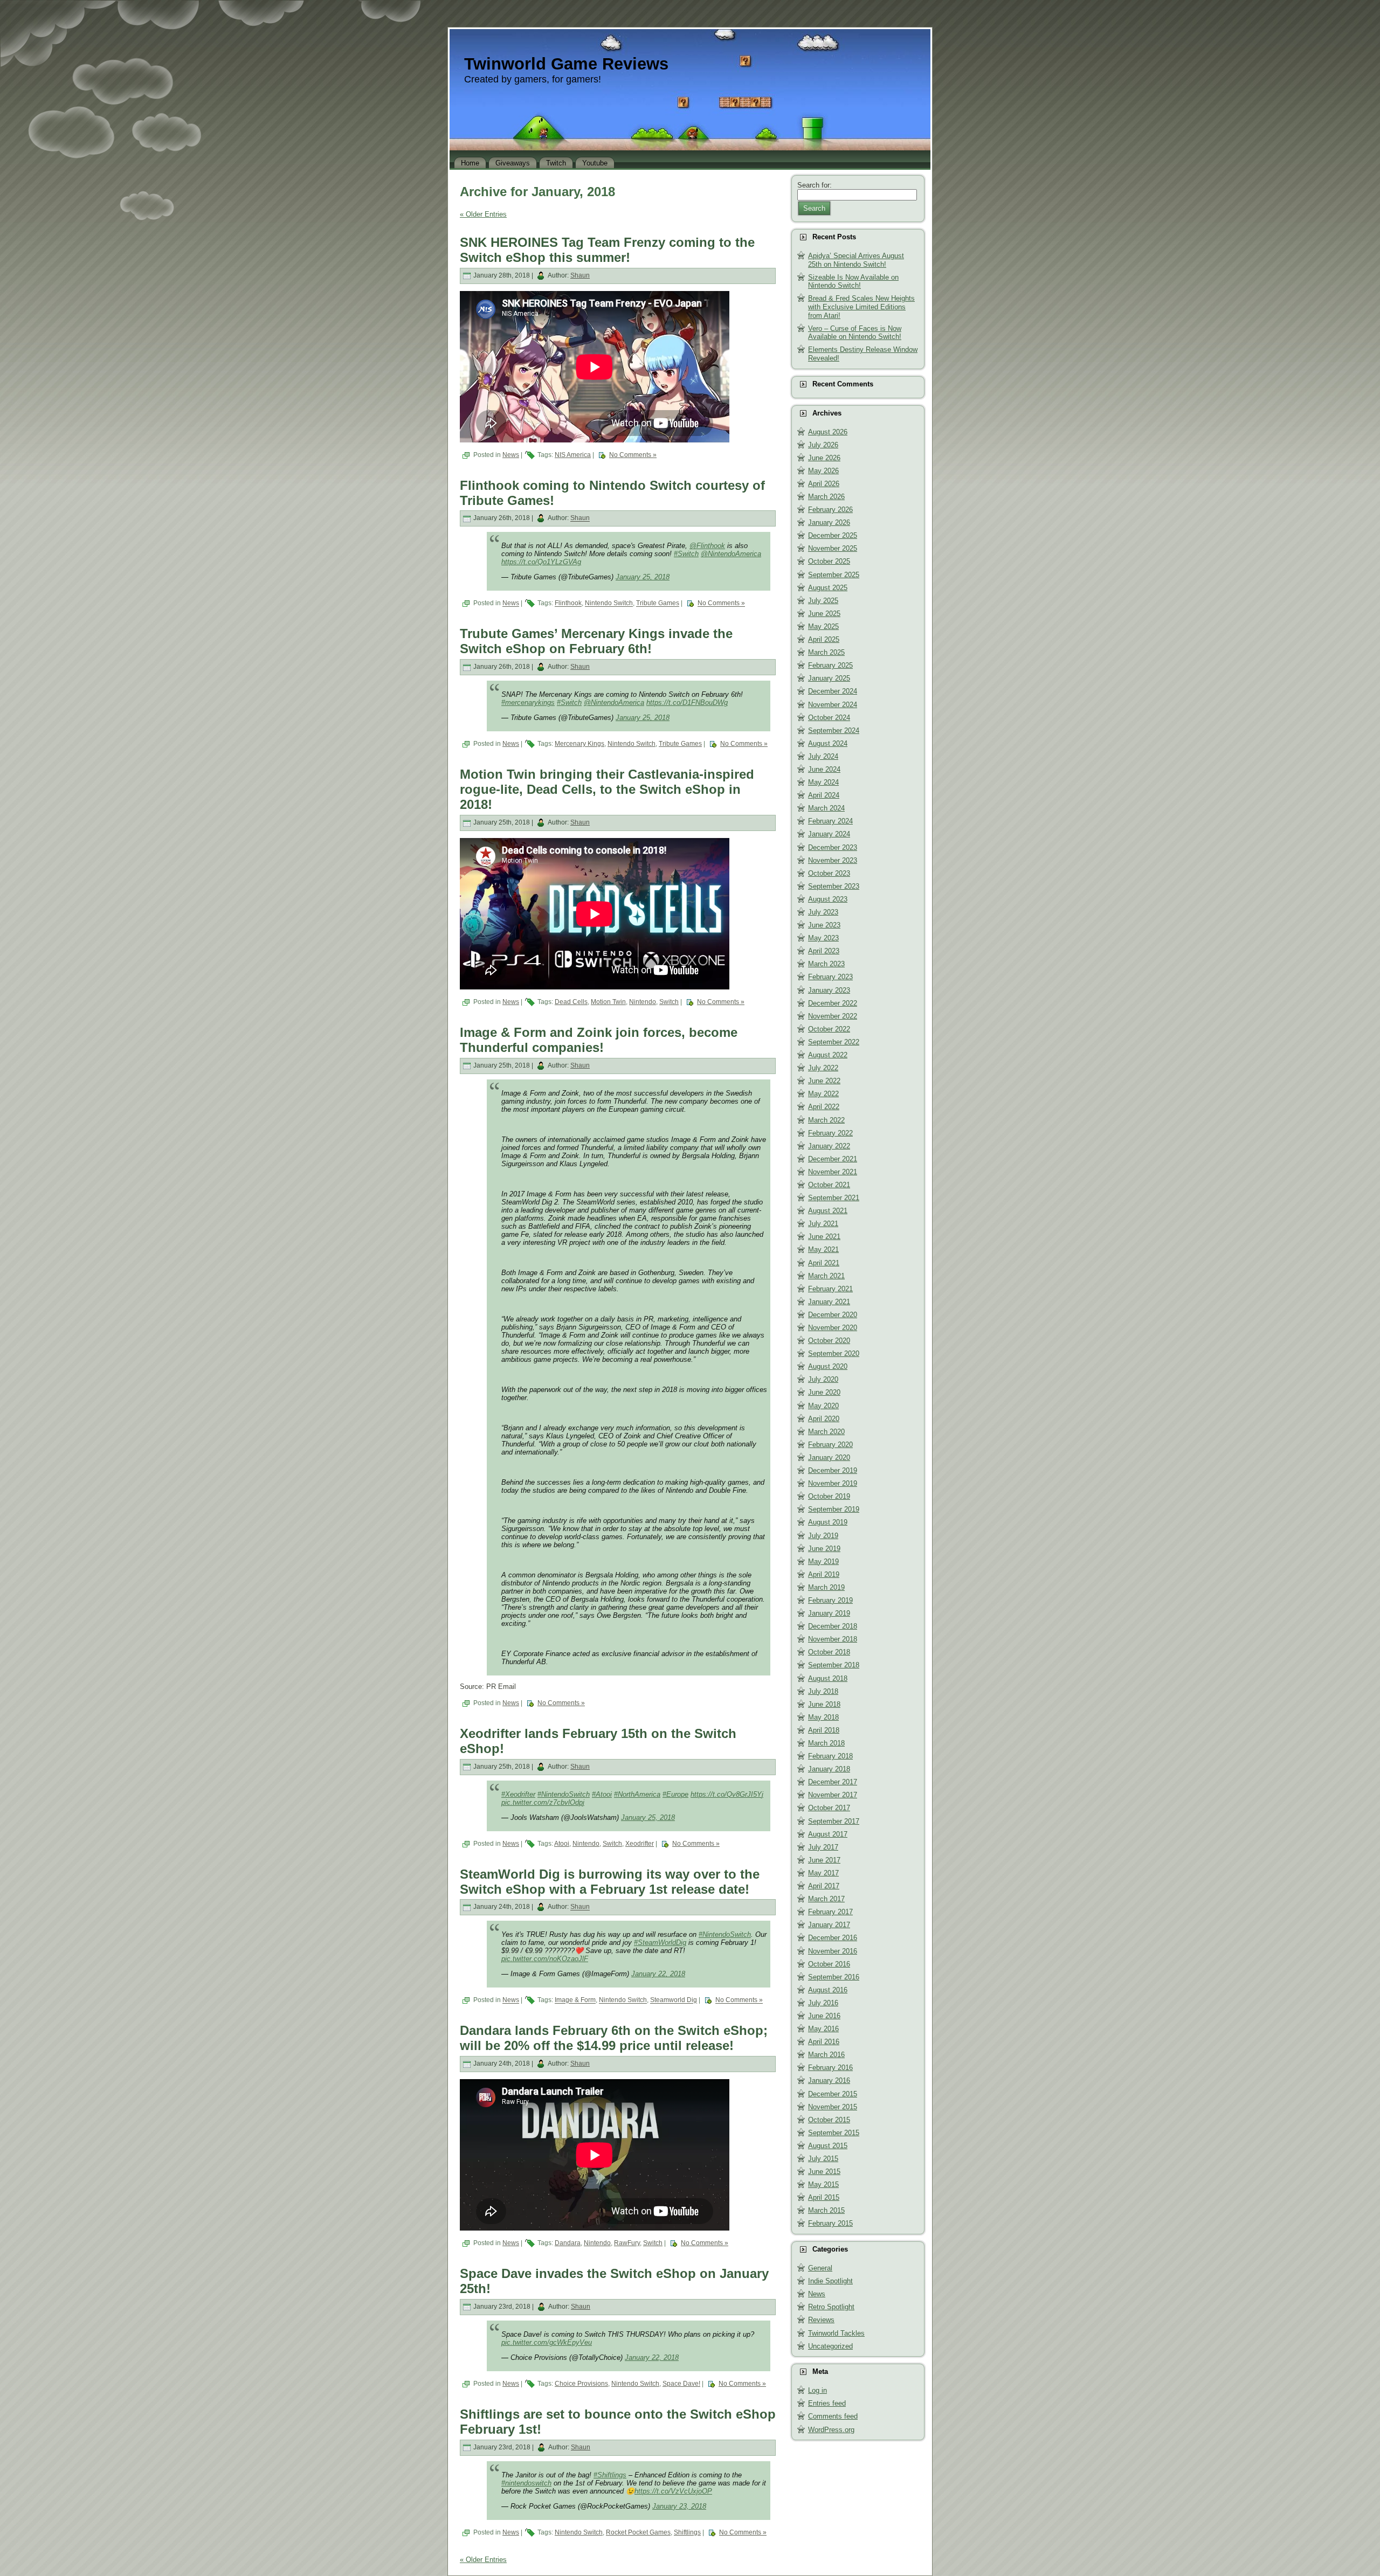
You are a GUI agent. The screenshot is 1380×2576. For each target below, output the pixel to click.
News (511, 455)
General (820, 2268)
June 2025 (824, 614)
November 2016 (833, 1951)
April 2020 (824, 1419)
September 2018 (834, 1665)
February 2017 (830, 1912)
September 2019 (834, 1509)
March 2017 (826, 1899)
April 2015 (824, 2197)
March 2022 (826, 1120)
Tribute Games (658, 604)
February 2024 (830, 821)
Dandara (568, 2243)
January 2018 (829, 1769)
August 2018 (828, 1678)
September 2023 (834, 886)
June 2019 (824, 1549)
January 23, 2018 (679, 2506)
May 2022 (823, 1094)
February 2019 (830, 1600)
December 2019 (833, 1470)
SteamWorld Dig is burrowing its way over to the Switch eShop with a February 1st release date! (610, 1882)
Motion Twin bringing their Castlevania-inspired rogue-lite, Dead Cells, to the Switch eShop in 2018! (607, 789)
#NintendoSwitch (564, 1794)
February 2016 (830, 2068)
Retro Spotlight (831, 2307)
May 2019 (823, 1561)
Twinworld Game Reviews (566, 64)
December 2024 (833, 691)
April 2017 (824, 1886)
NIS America (573, 455)
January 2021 (829, 1302)
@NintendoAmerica (731, 554)
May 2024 (823, 782)
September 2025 (834, 575)
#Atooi (602, 1794)
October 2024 (829, 718)
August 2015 (828, 2146)
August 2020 (828, 1366)
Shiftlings (687, 2532)
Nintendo (643, 1002)
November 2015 (833, 2107)
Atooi (562, 1844)
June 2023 (824, 925)
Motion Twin (608, 1002)
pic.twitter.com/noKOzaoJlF (545, 1959)
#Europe (675, 1794)
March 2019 (826, 1587)
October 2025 (829, 561)
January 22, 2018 (658, 1974)
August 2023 (828, 899)
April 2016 (824, 2042)
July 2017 (823, 1847)
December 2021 (833, 1159)
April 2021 (824, 1263)
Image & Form (575, 2000)
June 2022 (824, 1081)
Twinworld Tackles (836, 2333)
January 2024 (829, 834)
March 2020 (826, 1432)
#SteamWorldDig (660, 1943)
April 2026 (824, 484)
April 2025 (824, 639)
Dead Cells (571, 1002)
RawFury (627, 2243)
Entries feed (827, 2403)
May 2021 (823, 1249)
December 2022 (833, 1003)
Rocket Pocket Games (638, 2532)
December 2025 (833, 535)
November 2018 (833, 1639)
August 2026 (828, 432)
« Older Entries (483, 214)
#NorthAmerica (637, 1794)
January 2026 (829, 522)
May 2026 (823, 471)
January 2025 (829, 678)
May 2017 (823, 1873)
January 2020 (829, 1457)
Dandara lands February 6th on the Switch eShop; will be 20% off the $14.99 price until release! (614, 2038)
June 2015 (824, 2172)
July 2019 (823, 1536)
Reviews (821, 2320)
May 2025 (823, 626)
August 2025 (828, 588)
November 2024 (833, 705)
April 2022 (824, 1107)
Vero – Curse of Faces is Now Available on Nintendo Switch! (855, 333)
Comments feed (833, 2416)
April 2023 (824, 951)
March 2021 (826, 1276)
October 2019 (829, 1496)
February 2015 (830, 2223)
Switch (669, 1002)
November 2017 (833, 1795)
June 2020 (824, 1392)
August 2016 (828, 1990)
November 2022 (833, 1016)
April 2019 (824, 1574)
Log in (817, 2390)
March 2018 (826, 1743)
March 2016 (826, 2055)
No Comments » (633, 455)
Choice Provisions (581, 2384)
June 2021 (824, 1237)
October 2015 (829, 2120)
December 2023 (833, 847)
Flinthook (568, 604)
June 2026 (824, 458)
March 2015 (826, 2210)
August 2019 (828, 1522)
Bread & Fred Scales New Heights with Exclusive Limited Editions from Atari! (861, 307)
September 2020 (834, 1353)
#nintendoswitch (526, 2483)
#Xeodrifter (518, 1794)
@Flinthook (707, 546)
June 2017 (824, 1860)
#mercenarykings (528, 702)
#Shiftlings (610, 2475)
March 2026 (826, 497)
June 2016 (824, 2016)
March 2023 (826, 964)
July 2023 (823, 912)
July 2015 (823, 2159)
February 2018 (830, 1756)
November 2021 (833, 1172)
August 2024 (828, 743)
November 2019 (833, 1483)
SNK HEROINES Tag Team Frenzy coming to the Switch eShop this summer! (607, 250)
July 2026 (823, 445)
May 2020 (823, 1406)
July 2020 (823, 1379)
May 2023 (823, 938)
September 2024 (834, 730)
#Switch (686, 554)
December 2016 (833, 1938)
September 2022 (834, 1042)
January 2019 (829, 1613)
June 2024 (824, 769)
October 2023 (829, 873)
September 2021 (834, 1198)
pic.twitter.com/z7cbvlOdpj (543, 1802)
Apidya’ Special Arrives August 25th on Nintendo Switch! (856, 260)
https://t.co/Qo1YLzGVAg (541, 562)
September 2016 (834, 1977)
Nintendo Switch (609, 604)
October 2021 (829, 1185)
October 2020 (829, 1341)
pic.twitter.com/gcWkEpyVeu (547, 2342)
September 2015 (834, 2133)
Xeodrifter (640, 1844)
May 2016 (823, 2029)
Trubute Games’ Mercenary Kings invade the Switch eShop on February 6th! (596, 641)
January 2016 (829, 2080)
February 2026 (830, 510)
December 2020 (833, 1315)
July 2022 (823, 1068)
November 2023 (833, 860)
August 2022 (828, 1055)
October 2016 (829, 1964)
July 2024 (823, 756)
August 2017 (828, 1834)
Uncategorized (830, 2346)
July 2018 (823, 1691)
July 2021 (823, 1224)
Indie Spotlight (830, 2281)
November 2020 (833, 1328)
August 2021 (828, 1211)
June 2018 (824, 1704)
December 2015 (833, 2094)
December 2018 (833, 1626)
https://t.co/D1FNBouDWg (687, 702)
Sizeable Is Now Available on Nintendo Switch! (853, 282)
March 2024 (826, 808)
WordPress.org (831, 2430)
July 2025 (823, 601)
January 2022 (829, 1146)
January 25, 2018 (643, 577)
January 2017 (829, 1925)
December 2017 (833, 1782)
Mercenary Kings (579, 744)
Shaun (580, 275)
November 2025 (833, 548)
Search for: (815, 185)
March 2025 (826, 652)
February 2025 (830, 665)
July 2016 (823, 2003)
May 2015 (823, 2184)
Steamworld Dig (674, 2000)
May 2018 (823, 1717)
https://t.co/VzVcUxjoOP (673, 2491)
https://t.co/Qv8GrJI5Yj (727, 1794)
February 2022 (830, 1133)
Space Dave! (681, 2384)
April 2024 (824, 795)
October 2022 (829, 1029)
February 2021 (830, 1289)
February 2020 (830, 1445)
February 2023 (830, 977)
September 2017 (834, 1821)
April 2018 (824, 1730)
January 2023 (829, 990)
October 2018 (829, 1652)
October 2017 (829, 1808)
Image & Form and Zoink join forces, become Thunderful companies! (599, 1040)
